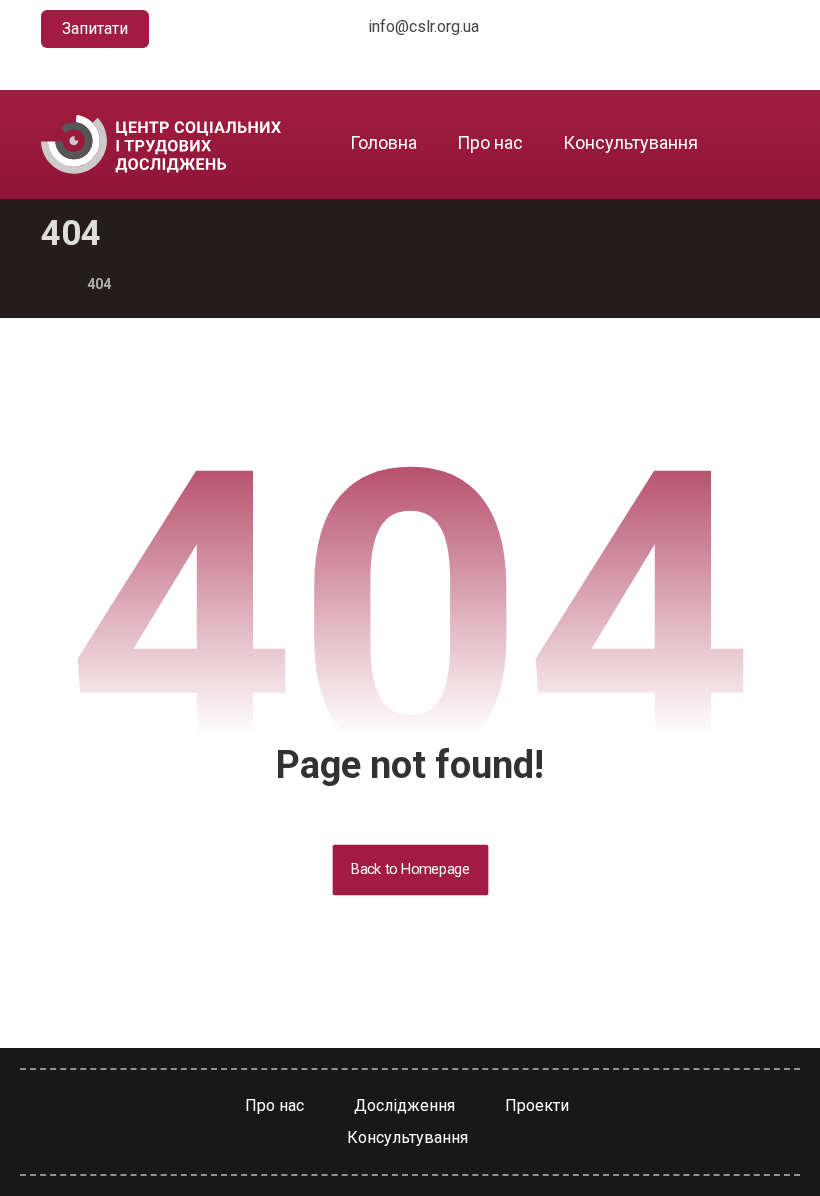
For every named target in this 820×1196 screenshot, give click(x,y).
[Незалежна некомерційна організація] (161, 144)
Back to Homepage (410, 869)
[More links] (751, 143)
